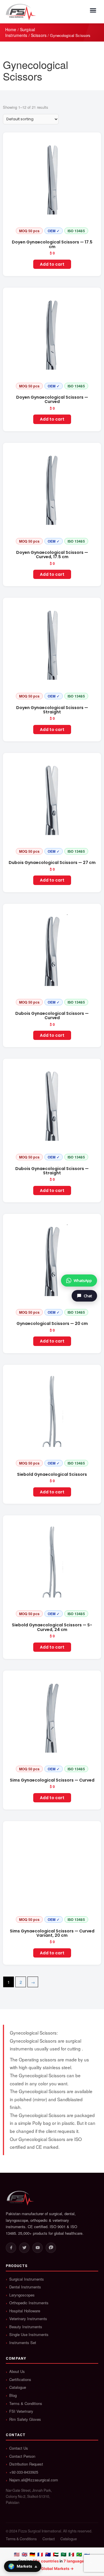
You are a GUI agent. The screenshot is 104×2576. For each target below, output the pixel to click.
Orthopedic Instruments (29, 2303)
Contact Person (22, 2456)
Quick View (52, 232)
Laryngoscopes (22, 2295)
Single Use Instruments (29, 2335)
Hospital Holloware (25, 2311)
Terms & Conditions (26, 2403)
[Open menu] (93, 10)
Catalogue (18, 2387)
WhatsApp (83, 1280)
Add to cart (52, 264)
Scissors (39, 35)
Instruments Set (23, 2343)
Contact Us (19, 2448)
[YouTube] (38, 2248)
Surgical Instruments (20, 32)
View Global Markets (50, 2568)
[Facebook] (11, 2248)
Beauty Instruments (26, 2327)
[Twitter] (24, 2248)
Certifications (20, 2380)
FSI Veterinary (21, 2411)
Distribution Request (26, 2464)
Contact (49, 2539)
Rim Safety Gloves (25, 2419)
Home (11, 29)
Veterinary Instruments (28, 2319)
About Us (17, 2371)
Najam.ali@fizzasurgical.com (34, 2480)
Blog (13, 2395)
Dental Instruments (25, 2287)
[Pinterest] (51, 2248)
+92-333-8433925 (24, 2472)
